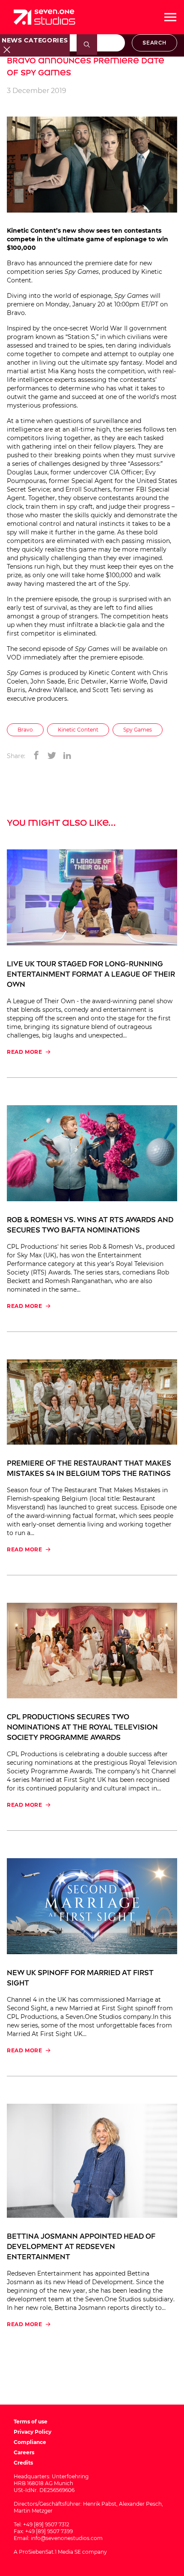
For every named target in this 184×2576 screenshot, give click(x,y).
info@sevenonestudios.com (67, 2538)
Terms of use (31, 2422)
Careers (24, 2452)
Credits (23, 2463)
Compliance (30, 2442)
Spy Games (138, 730)
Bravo (25, 730)
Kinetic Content (78, 730)
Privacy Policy (33, 2432)
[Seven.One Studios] (45, 17)
